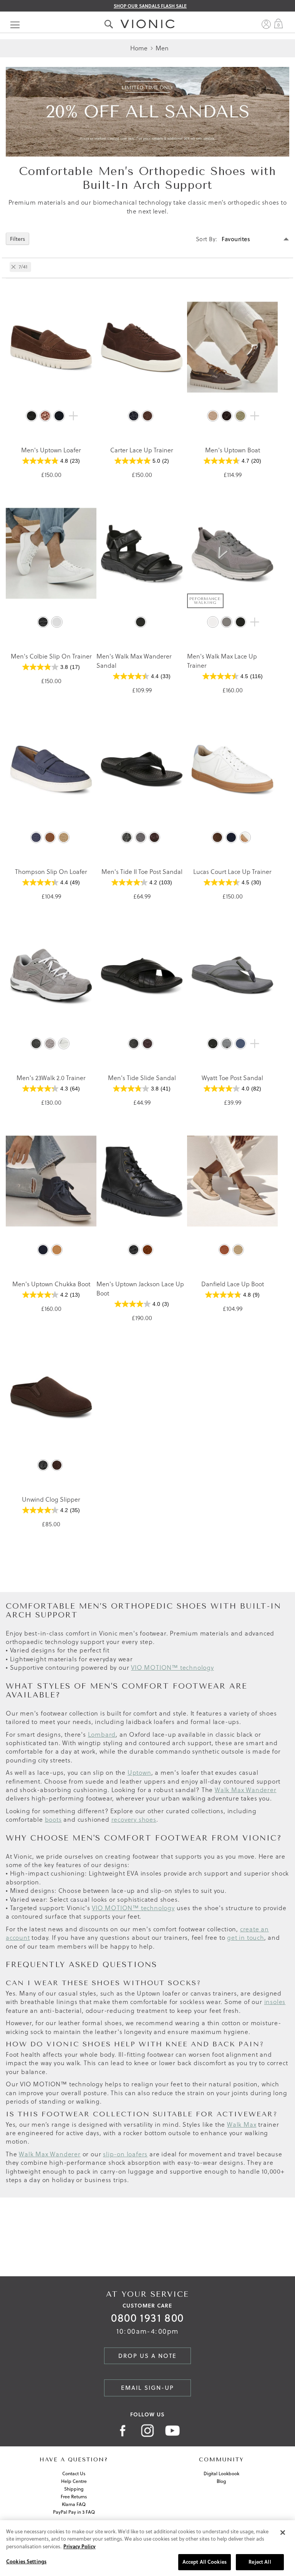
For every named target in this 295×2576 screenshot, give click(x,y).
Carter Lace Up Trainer (142, 450)
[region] (147, 2548)
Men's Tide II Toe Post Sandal (142, 871)
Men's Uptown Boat (233, 450)
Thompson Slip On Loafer (51, 871)
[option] (31, 416)
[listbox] (51, 418)
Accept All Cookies (205, 2562)
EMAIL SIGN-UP (147, 2388)
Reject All (260, 2562)
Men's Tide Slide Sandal (142, 1078)
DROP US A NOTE (147, 2356)
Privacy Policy (80, 2546)
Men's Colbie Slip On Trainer (51, 656)
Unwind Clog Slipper (51, 1499)
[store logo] (147, 16)
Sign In (266, 24)
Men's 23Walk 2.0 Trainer (51, 1078)
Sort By (206, 239)
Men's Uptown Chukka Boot (51, 1284)
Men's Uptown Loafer (51, 450)
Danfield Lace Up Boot (233, 1284)
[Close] (283, 2533)
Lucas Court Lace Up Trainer (232, 871)
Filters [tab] (17, 239)
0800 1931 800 (147, 2318)
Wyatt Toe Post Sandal (232, 1078)
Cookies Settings (26, 2561)
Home (140, 48)
